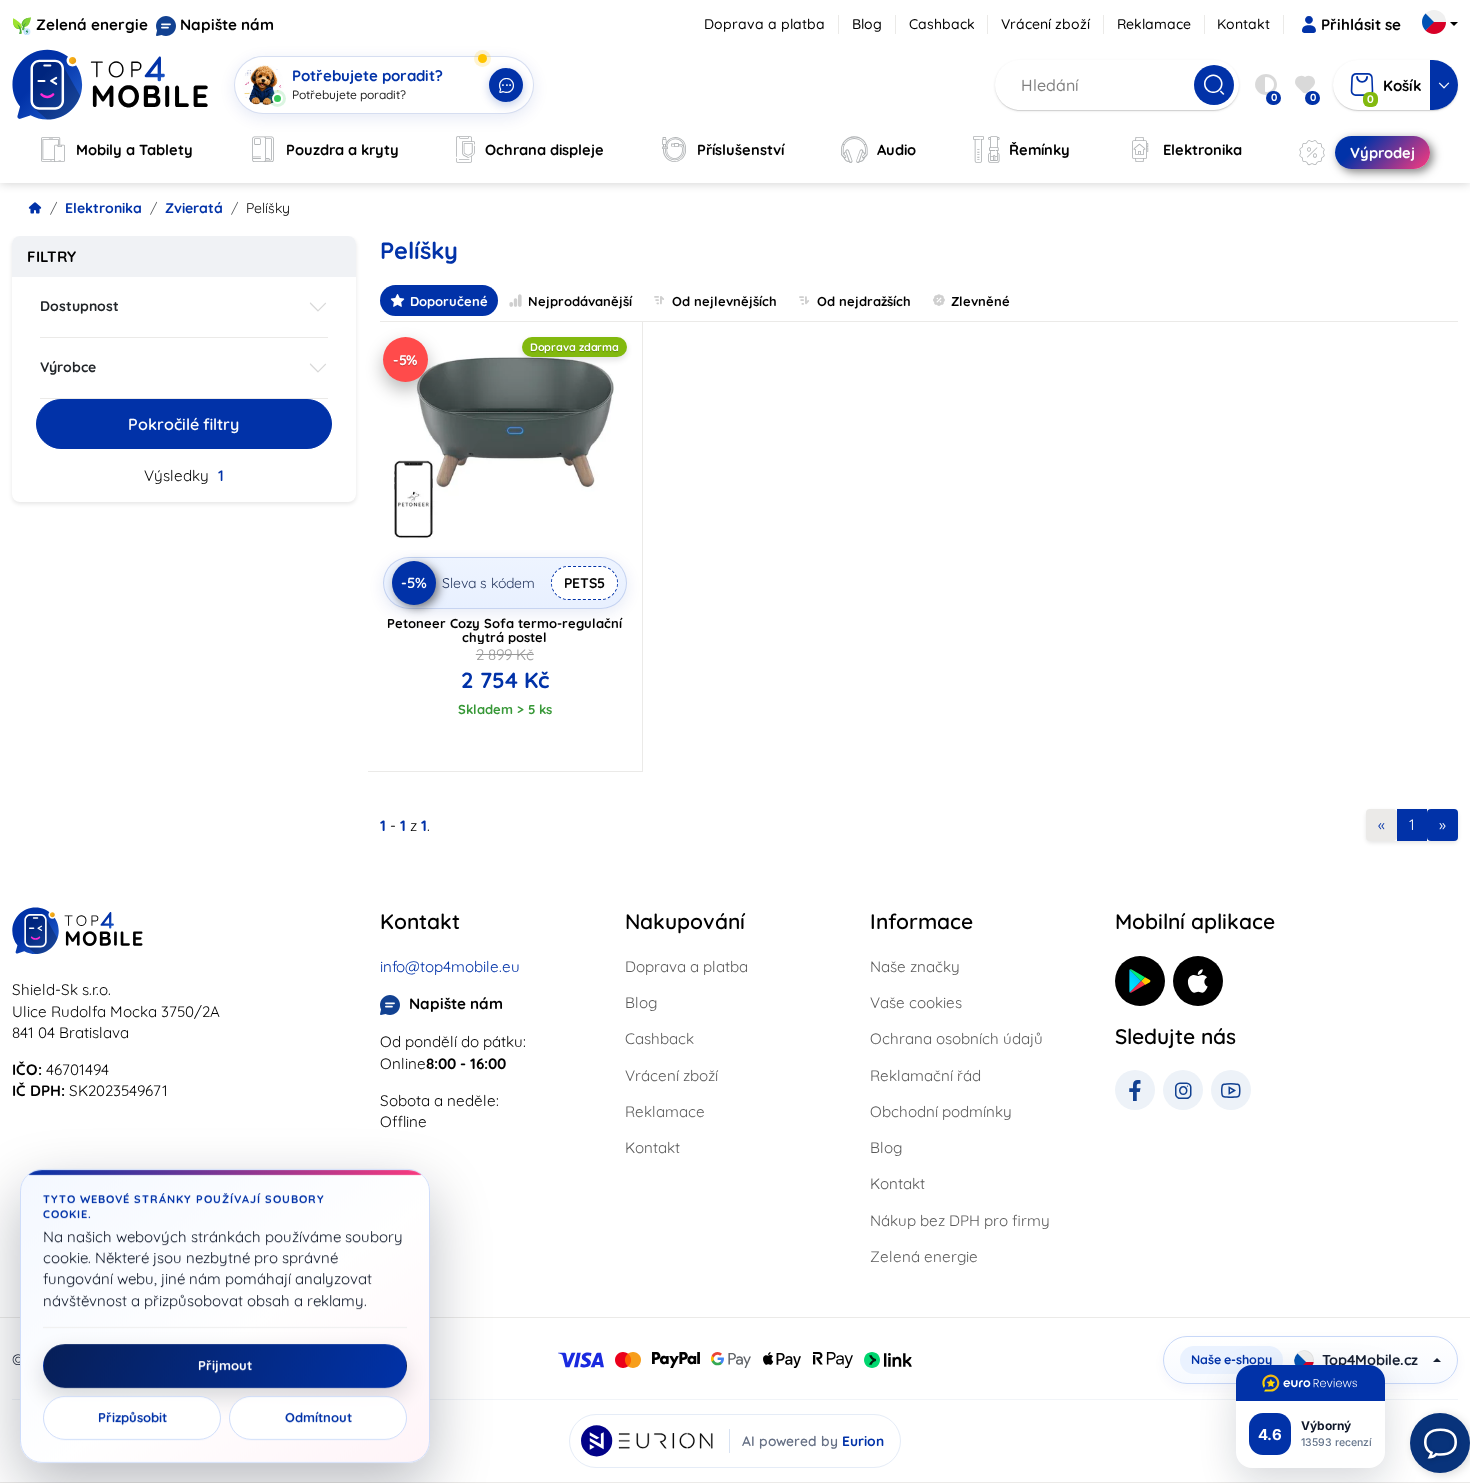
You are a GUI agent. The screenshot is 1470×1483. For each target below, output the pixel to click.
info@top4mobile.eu (450, 966)
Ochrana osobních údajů (956, 1038)
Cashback (942, 24)
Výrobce (68, 367)
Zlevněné (980, 301)
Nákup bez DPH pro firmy (960, 1220)
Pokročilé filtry (183, 424)
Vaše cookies (916, 1002)
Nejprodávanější (580, 301)
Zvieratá (194, 208)
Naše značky (915, 966)
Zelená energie (92, 24)
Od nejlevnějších (724, 301)
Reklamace (1154, 24)
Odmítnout (318, 1418)
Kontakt (1243, 24)
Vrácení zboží (1045, 24)
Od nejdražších (864, 301)
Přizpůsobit (132, 1418)
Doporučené (449, 301)
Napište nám (227, 24)
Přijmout (225, 1366)
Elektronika (103, 208)
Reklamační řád (925, 1075)
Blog (867, 24)
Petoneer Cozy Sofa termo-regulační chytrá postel (504, 630)
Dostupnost (79, 306)
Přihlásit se (1361, 24)
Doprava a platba (764, 24)
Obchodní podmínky (941, 1111)
